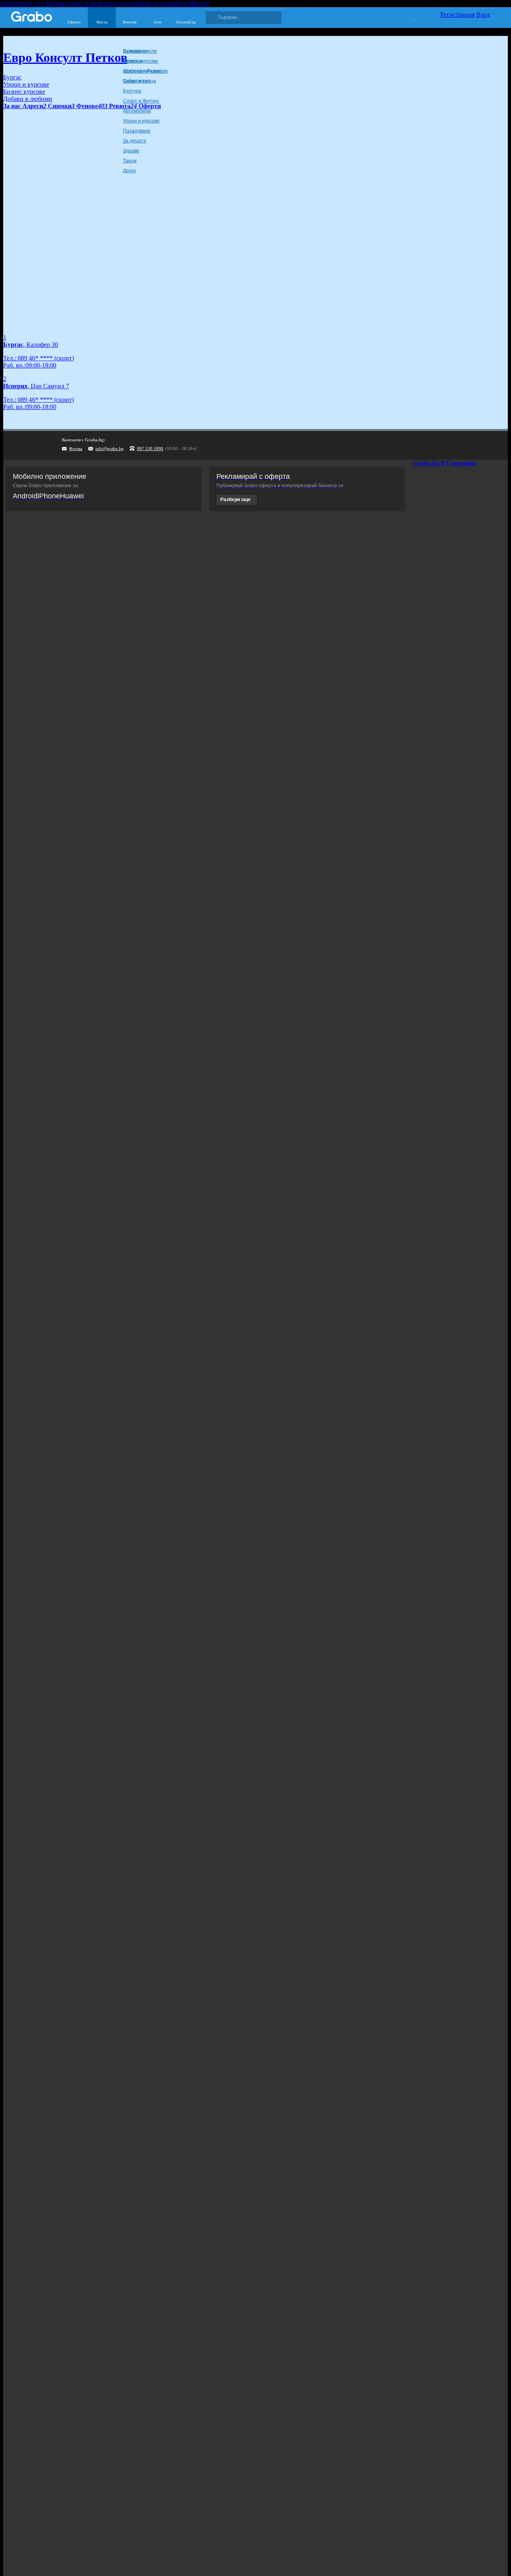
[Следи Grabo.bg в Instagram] (466, 445)
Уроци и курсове (141, 121)
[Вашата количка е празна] (409, 16)
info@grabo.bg (110, 448)
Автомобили (137, 111)
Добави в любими (28, 99)
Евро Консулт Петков (65, 57)
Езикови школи (140, 51)
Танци (130, 161)
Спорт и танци (140, 81)
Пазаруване (137, 131)
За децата (135, 141)
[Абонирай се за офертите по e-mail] (450, 445)
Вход (483, 15)
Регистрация (458, 15)
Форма (76, 448)
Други (129, 171)
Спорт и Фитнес (141, 101)
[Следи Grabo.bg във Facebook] (499, 445)
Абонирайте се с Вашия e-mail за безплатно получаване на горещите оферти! (105, 3)
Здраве (131, 151)
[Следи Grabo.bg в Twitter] (483, 445)
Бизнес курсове (141, 61)
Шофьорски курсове (146, 71)
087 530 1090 (150, 448)
